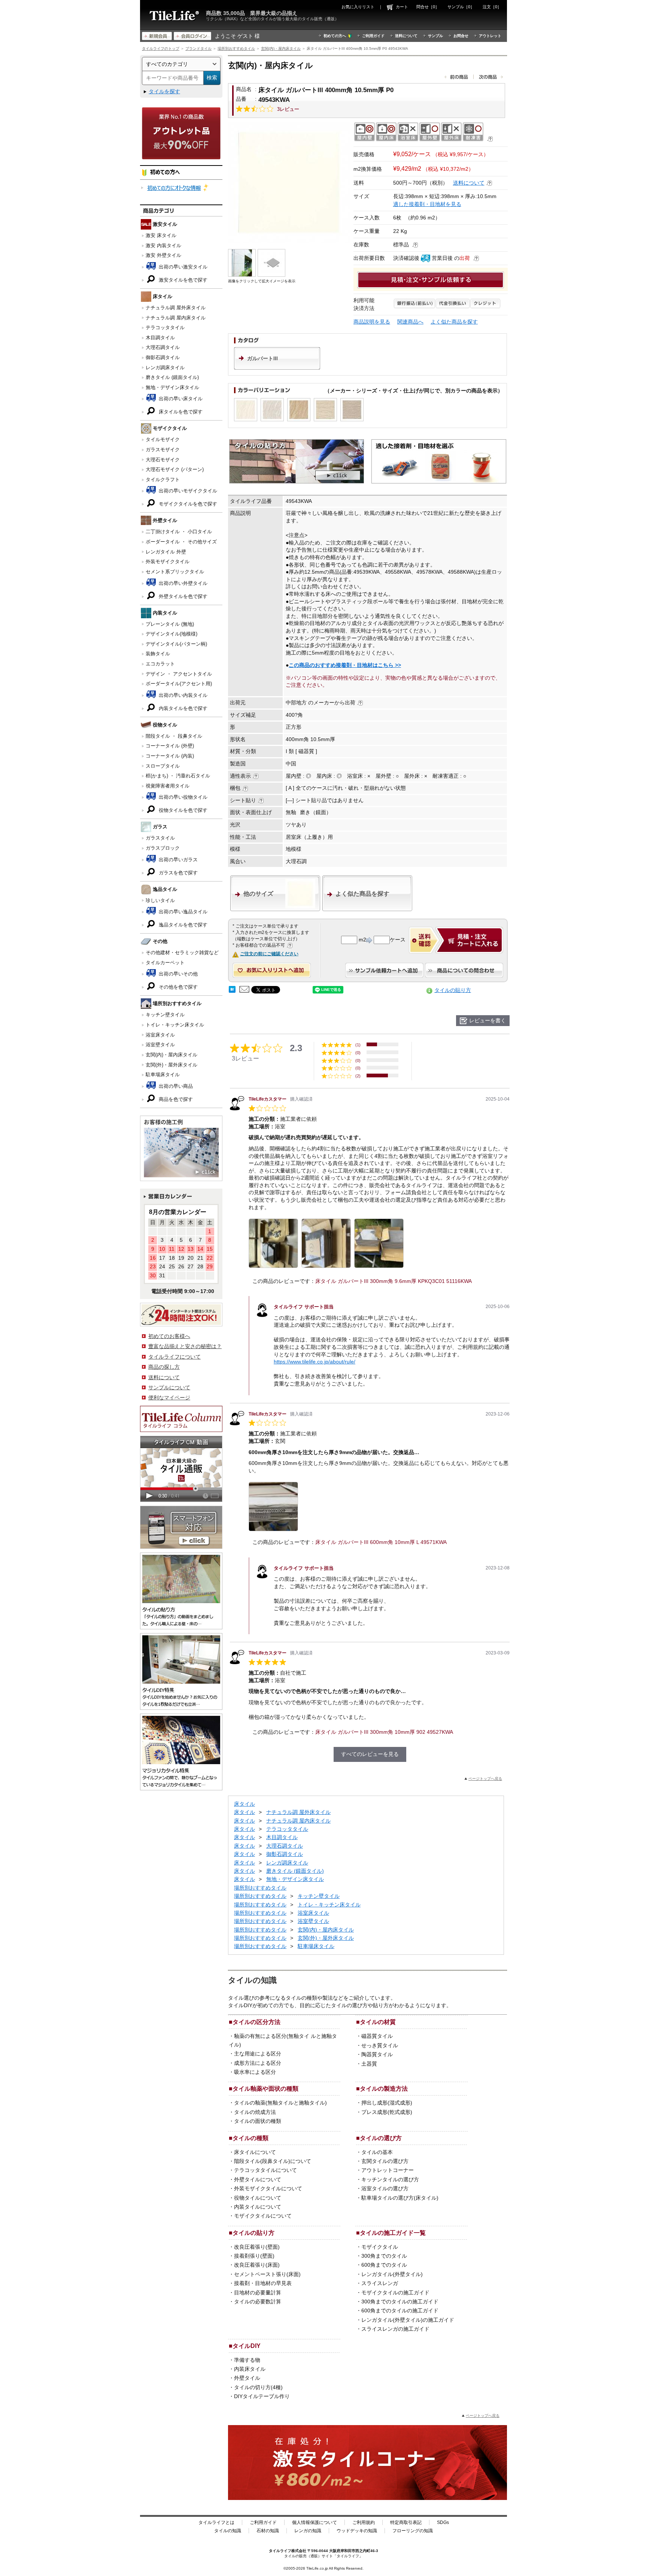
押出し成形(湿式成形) (387, 2103)
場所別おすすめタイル (236, 48)
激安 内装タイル (163, 245)
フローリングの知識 (413, 2531)
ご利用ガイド (373, 36)
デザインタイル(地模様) (171, 634)
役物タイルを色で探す (182, 810)
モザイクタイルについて (263, 2216)
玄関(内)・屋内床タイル (281, 48)
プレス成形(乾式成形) (387, 2112)
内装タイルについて (258, 2207)
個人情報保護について (315, 2522)
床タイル (244, 1804)
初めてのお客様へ (169, 1336)
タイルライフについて (174, 1357)
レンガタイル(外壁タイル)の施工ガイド (408, 2320)
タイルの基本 (377, 2152)
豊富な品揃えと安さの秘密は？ (185, 1346)
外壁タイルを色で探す (182, 596)
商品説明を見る (372, 322)
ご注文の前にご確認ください (269, 954)
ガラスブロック (163, 848)
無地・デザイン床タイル (172, 387)
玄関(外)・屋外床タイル (171, 1065)
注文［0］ (492, 7)
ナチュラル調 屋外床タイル (176, 308)
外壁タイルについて (258, 2179)
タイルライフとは (216, 2522)
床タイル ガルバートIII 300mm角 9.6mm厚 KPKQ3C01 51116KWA (394, 1281)
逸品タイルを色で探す (182, 925)
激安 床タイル (161, 235)
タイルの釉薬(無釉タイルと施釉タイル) (280, 2103)
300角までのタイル (384, 2256)
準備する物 (247, 2360)
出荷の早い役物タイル (182, 797)
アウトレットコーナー (388, 2170)
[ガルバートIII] (277, 368)
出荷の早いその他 (177, 974)
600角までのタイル (384, 2265)
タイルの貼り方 (453, 990)
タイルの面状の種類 (258, 2121)
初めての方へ (335, 36)
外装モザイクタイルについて (268, 2188)
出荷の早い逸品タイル (182, 912)
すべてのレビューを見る (370, 1754)
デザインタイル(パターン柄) (176, 644)
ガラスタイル (160, 838)
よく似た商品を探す (454, 322)
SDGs (443, 2522)
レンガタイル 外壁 (166, 552)
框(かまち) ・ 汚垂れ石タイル (178, 776)
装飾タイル (158, 654)
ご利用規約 (364, 2522)
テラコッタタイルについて (265, 2170)
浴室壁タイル (160, 1045)
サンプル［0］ (461, 7)
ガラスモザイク (163, 450)
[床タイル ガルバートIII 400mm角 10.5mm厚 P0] (289, 183)
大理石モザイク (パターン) (175, 469)
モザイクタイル (380, 2247)
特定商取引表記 (406, 2522)
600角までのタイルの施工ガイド (400, 2310)
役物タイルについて (258, 2198)
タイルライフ (280, 2551)
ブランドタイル (198, 48)
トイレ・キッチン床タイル (175, 1025)
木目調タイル (160, 338)
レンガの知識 (308, 2531)
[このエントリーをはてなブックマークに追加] (232, 991)
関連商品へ (410, 322)
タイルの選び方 (381, 2138)
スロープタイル (163, 766)
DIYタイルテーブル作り (262, 2396)
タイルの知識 (228, 2531)
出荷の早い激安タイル (182, 267)
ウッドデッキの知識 (357, 2531)
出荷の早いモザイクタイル (187, 491)
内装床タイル (250, 2369)
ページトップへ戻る (485, 1779)
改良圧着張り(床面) (257, 2265)
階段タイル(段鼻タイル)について (273, 2161)
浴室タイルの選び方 (385, 2188)
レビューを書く (487, 1020)
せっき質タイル (380, 2045)
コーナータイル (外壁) (170, 746)
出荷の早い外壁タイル (182, 583)
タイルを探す (164, 91)
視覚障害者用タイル (168, 786)
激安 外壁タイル (163, 255)
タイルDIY (247, 2346)
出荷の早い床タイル (180, 399)
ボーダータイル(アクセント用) (179, 684)
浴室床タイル (160, 1035)
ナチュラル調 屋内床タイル (176, 318)
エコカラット (160, 664)
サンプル (435, 36)
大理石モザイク (163, 460)
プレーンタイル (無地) (170, 624)
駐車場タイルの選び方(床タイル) (400, 2198)
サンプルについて (169, 1387)
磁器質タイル (377, 2036)
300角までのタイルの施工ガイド (400, 2302)
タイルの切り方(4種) (258, 2387)
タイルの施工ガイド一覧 (393, 2233)
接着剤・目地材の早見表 (263, 2283)
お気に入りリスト (358, 7)
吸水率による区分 (255, 2072)
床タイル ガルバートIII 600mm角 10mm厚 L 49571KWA (381, 1542)
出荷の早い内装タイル (182, 695)
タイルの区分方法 (256, 2022)
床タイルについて (255, 2152)
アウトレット (490, 36)
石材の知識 (268, 2531)
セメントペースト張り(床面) (267, 2274)
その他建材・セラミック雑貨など (182, 952)
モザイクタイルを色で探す (187, 504)
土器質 (369, 2064)
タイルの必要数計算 (258, 2302)
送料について (406, 36)
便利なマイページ (169, 1398)
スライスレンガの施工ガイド (395, 2329)
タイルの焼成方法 (255, 2112)
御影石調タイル (163, 357)
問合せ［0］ (428, 7)
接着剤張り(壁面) (254, 2256)
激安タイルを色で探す (182, 280)
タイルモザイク (163, 439)
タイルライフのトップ (161, 48)
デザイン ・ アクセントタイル (179, 674)
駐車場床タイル (163, 1075)
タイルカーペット (165, 963)
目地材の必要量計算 (258, 2293)
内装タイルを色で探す (182, 708)
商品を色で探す (175, 1099)
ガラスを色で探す (177, 873)
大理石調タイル (163, 347)
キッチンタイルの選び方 (390, 2179)
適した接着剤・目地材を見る (427, 204)
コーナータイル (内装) (170, 756)
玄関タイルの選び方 (385, 2161)
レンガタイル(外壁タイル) (392, 2274)
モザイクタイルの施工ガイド (395, 2293)
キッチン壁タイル (165, 1015)
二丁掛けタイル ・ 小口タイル (179, 532)
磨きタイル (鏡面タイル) (172, 377)
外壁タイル (247, 2378)
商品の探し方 (164, 1367)
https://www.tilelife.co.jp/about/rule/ (315, 1362)
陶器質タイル (377, 2054)
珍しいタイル (160, 900)
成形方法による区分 (258, 2063)
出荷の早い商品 (175, 1086)
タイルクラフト (163, 480)
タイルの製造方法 (384, 2088)
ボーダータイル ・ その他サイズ (181, 542)
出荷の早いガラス (177, 860)
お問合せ (461, 36)
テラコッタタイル (165, 327)
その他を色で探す (177, 987)
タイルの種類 (250, 2138)
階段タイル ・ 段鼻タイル (174, 736)
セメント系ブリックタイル (175, 572)
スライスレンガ (380, 2283)
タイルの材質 (378, 2022)
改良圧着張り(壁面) (257, 2247)
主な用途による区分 (258, 2054)
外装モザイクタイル (168, 562)
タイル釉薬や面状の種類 (265, 2088)
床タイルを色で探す (180, 412)
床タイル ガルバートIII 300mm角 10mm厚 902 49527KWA (384, 1732)
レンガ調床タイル (165, 368)
